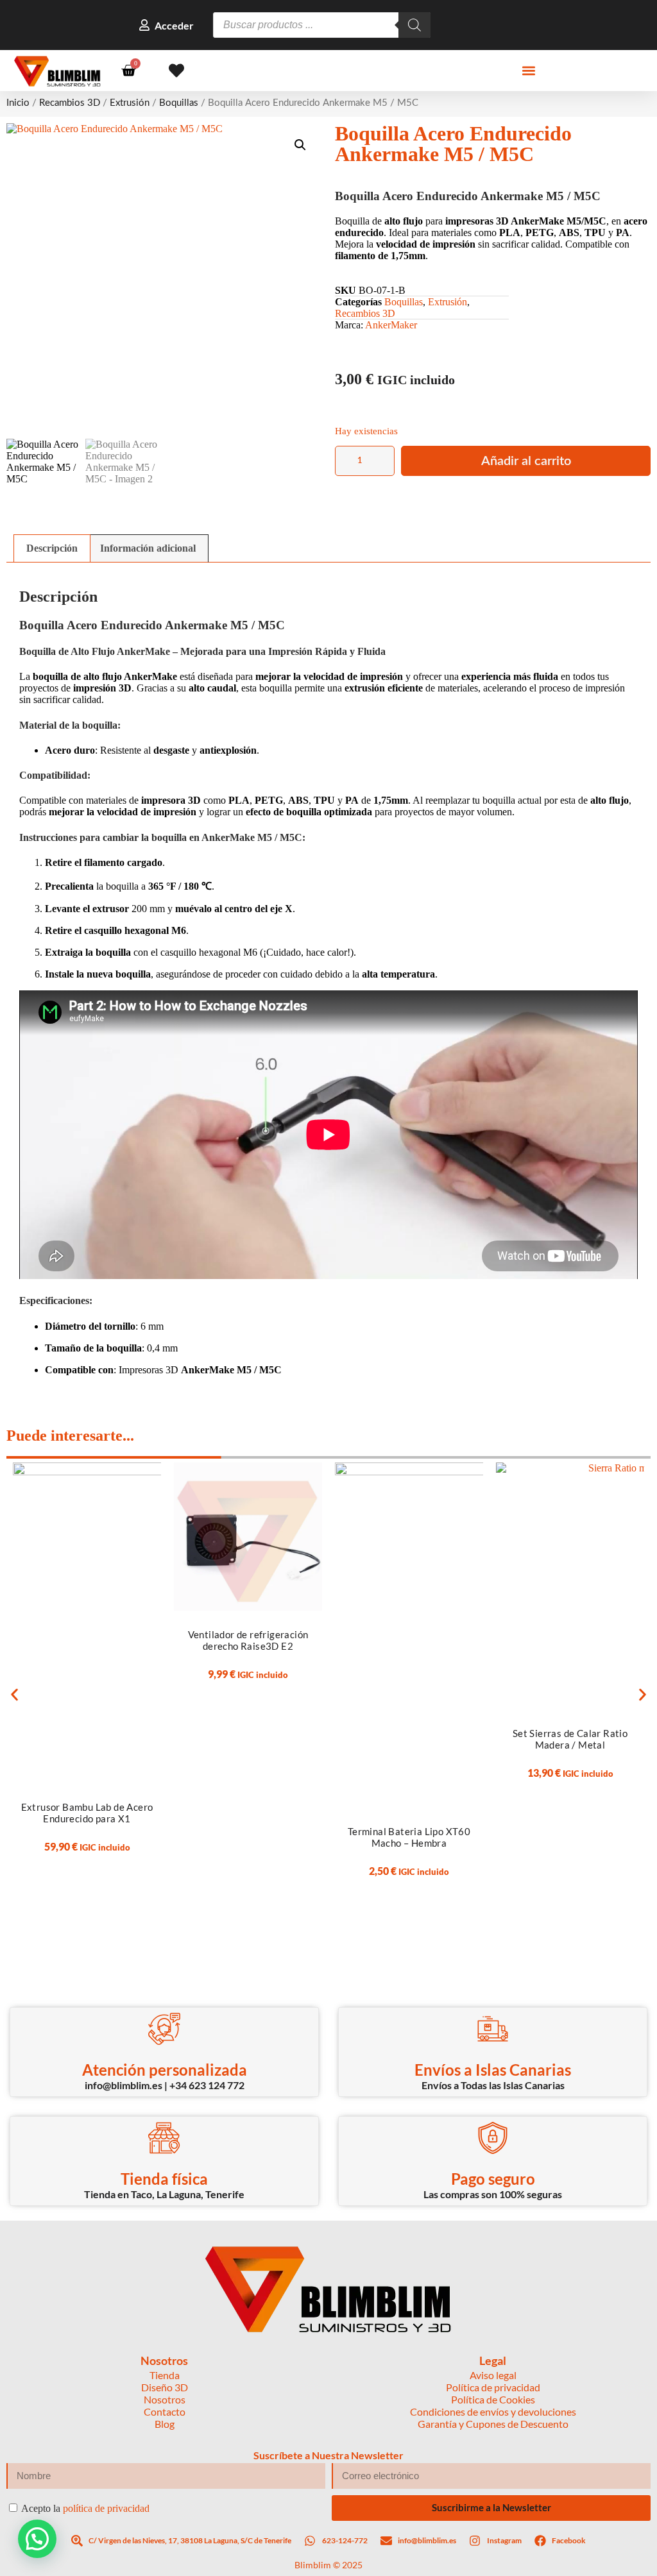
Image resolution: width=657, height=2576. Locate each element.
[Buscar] (414, 25)
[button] (528, 71)
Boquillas (179, 103)
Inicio (18, 103)
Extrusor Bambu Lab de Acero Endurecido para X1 (87, 1813)
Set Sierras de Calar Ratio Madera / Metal (570, 1739)
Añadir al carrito (526, 461)
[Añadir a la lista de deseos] (154, 1467)
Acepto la (85, 2508)
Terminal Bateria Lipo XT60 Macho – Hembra (409, 1837)
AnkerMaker (391, 325)
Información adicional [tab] (148, 548)
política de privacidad (106, 2508)
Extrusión (130, 103)
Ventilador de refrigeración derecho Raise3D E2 (248, 1640)
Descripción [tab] (52, 548)
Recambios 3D (70, 103)
